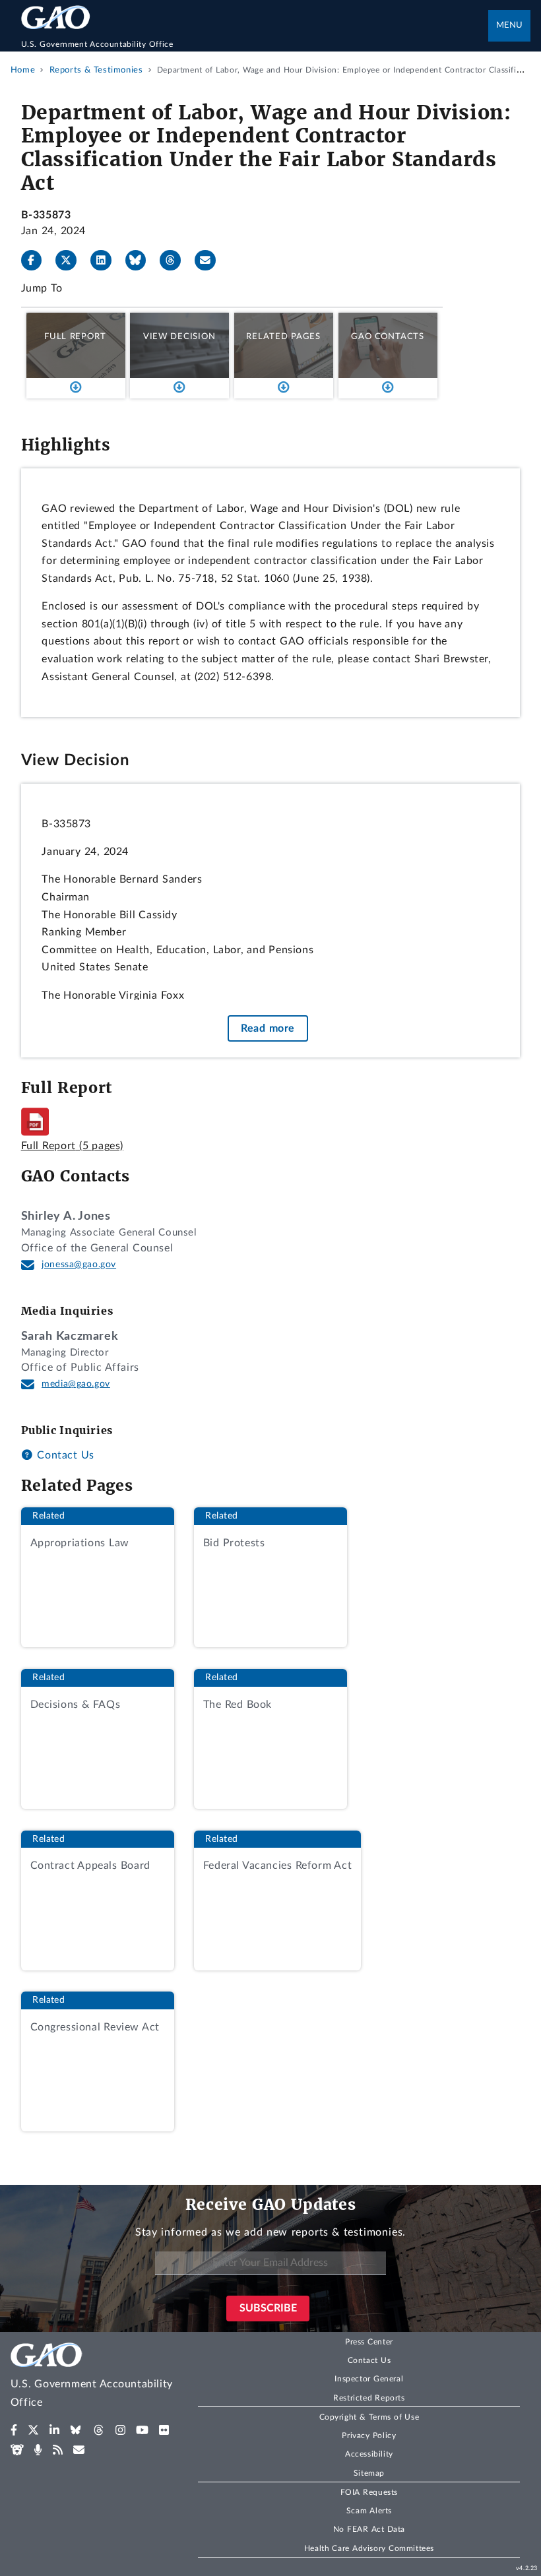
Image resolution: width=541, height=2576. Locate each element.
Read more (268, 1028)
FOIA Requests (369, 2492)
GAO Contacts (388, 336)
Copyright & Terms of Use (369, 2417)
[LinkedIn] (106, 261)
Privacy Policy (369, 2435)
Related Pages (283, 336)
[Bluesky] (141, 261)
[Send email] (210, 261)
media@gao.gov (76, 1384)
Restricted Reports (369, 2398)
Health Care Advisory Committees (369, 2548)
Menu (509, 25)
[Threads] (175, 261)
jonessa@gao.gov (79, 1265)
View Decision (179, 336)
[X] (71, 261)
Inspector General (369, 2379)
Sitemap (369, 2473)
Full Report (75, 336)
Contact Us (64, 1455)
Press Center (369, 2342)
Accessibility (369, 2454)
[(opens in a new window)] (14, 2430)
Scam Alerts (369, 2511)
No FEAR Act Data (369, 2529)
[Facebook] (37, 261)
